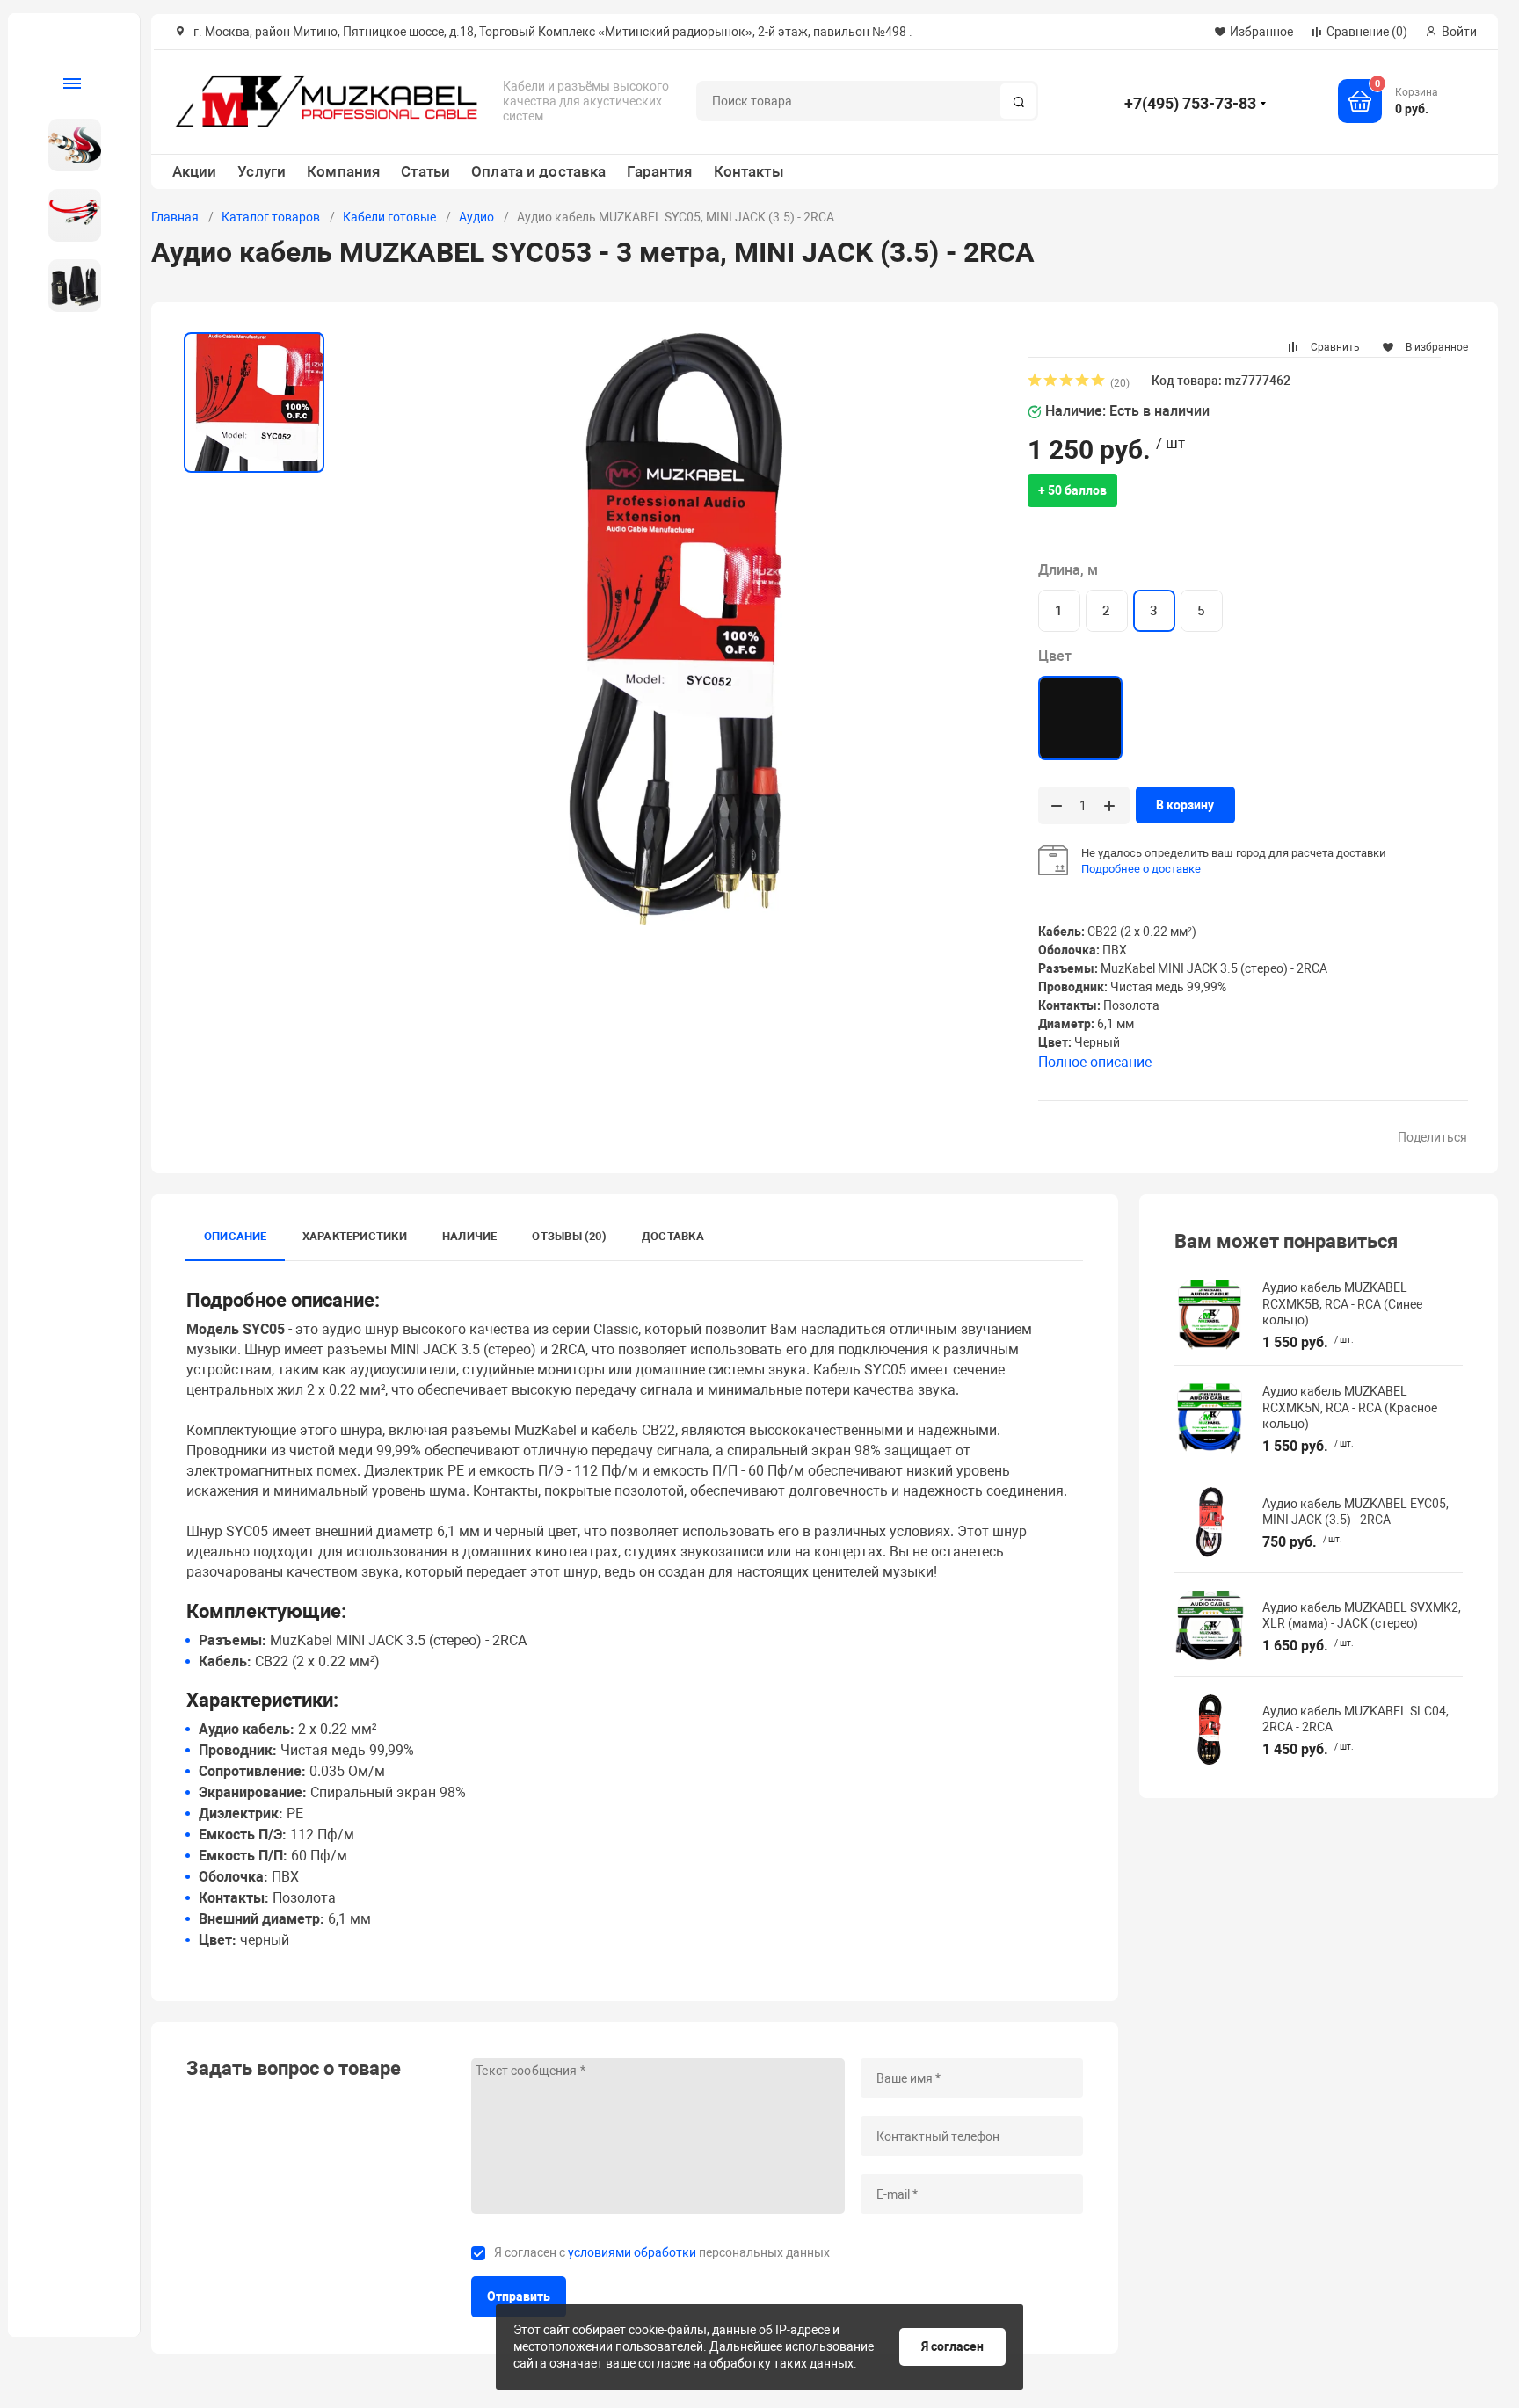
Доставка (673, 1236)
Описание (236, 1236)
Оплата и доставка (538, 171)
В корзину (1185, 805)
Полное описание (1095, 1062)
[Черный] (1080, 718)
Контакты (749, 171)
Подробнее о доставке (1141, 869)
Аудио (476, 217)
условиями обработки (632, 2252)
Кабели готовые (389, 217)
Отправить (519, 2296)
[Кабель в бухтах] (67, 145)
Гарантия (659, 171)
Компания (343, 171)
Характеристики (355, 1236)
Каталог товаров (271, 217)
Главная (175, 217)
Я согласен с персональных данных (662, 2252)
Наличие (470, 1236)
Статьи (425, 171)
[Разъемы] (67, 286)
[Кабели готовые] (67, 215)
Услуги (262, 171)
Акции (195, 171)
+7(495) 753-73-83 (1190, 103)
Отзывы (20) (569, 1236)
